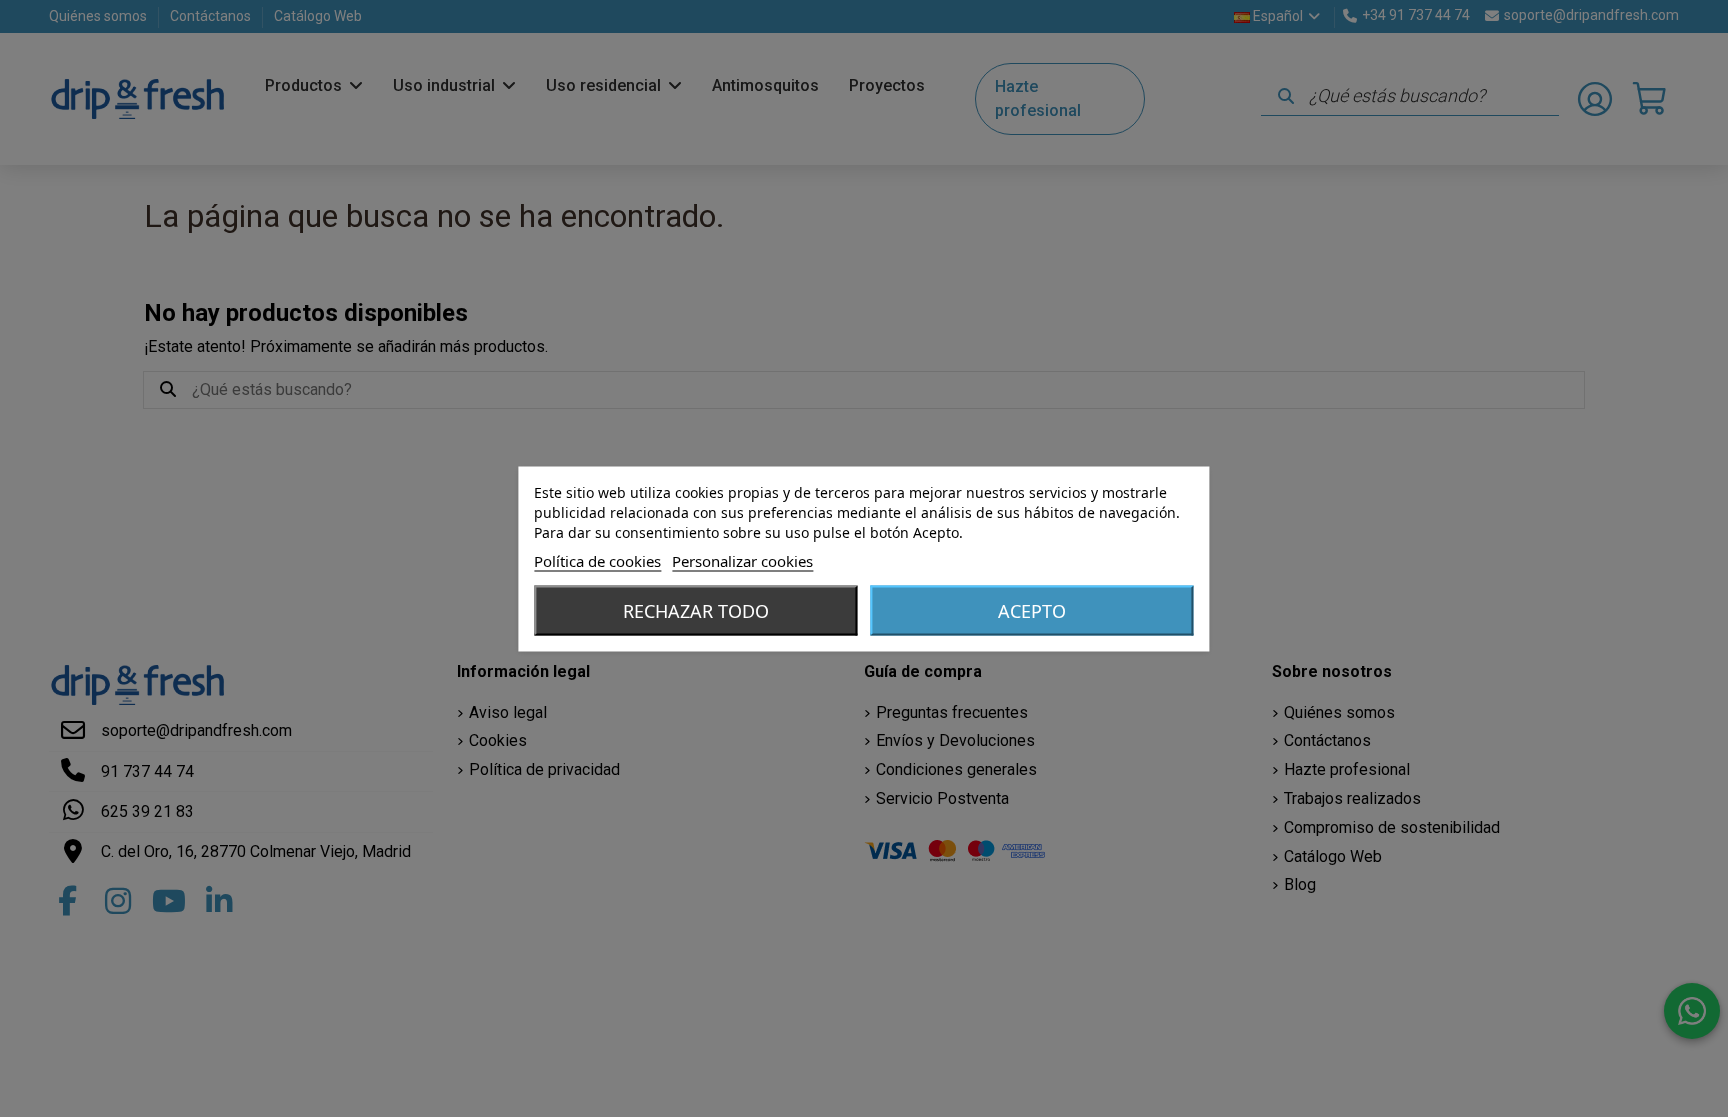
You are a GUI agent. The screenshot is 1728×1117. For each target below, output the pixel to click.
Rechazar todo (696, 610)
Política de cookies (597, 560)
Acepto (1032, 610)
